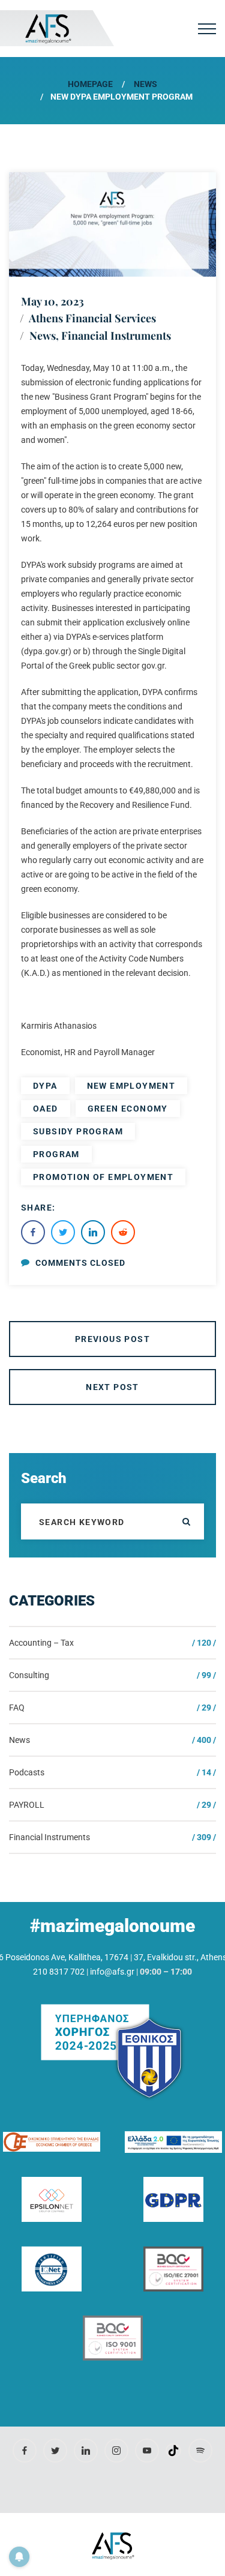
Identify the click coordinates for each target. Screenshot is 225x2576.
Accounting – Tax (41, 1643)
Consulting (29, 1675)
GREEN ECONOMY (128, 1109)
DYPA (45, 1086)
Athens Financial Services (92, 318)
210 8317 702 (59, 1972)
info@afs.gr (112, 1972)
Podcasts (27, 1772)
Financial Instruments (116, 336)
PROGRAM (56, 1154)
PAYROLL (27, 1805)
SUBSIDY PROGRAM (78, 1131)
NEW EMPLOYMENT (131, 1086)
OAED (46, 1109)
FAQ (17, 1708)
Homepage (90, 84)
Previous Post (112, 1339)
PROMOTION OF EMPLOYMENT (103, 1177)
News (145, 84)
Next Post (112, 1387)
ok (186, 1521)
